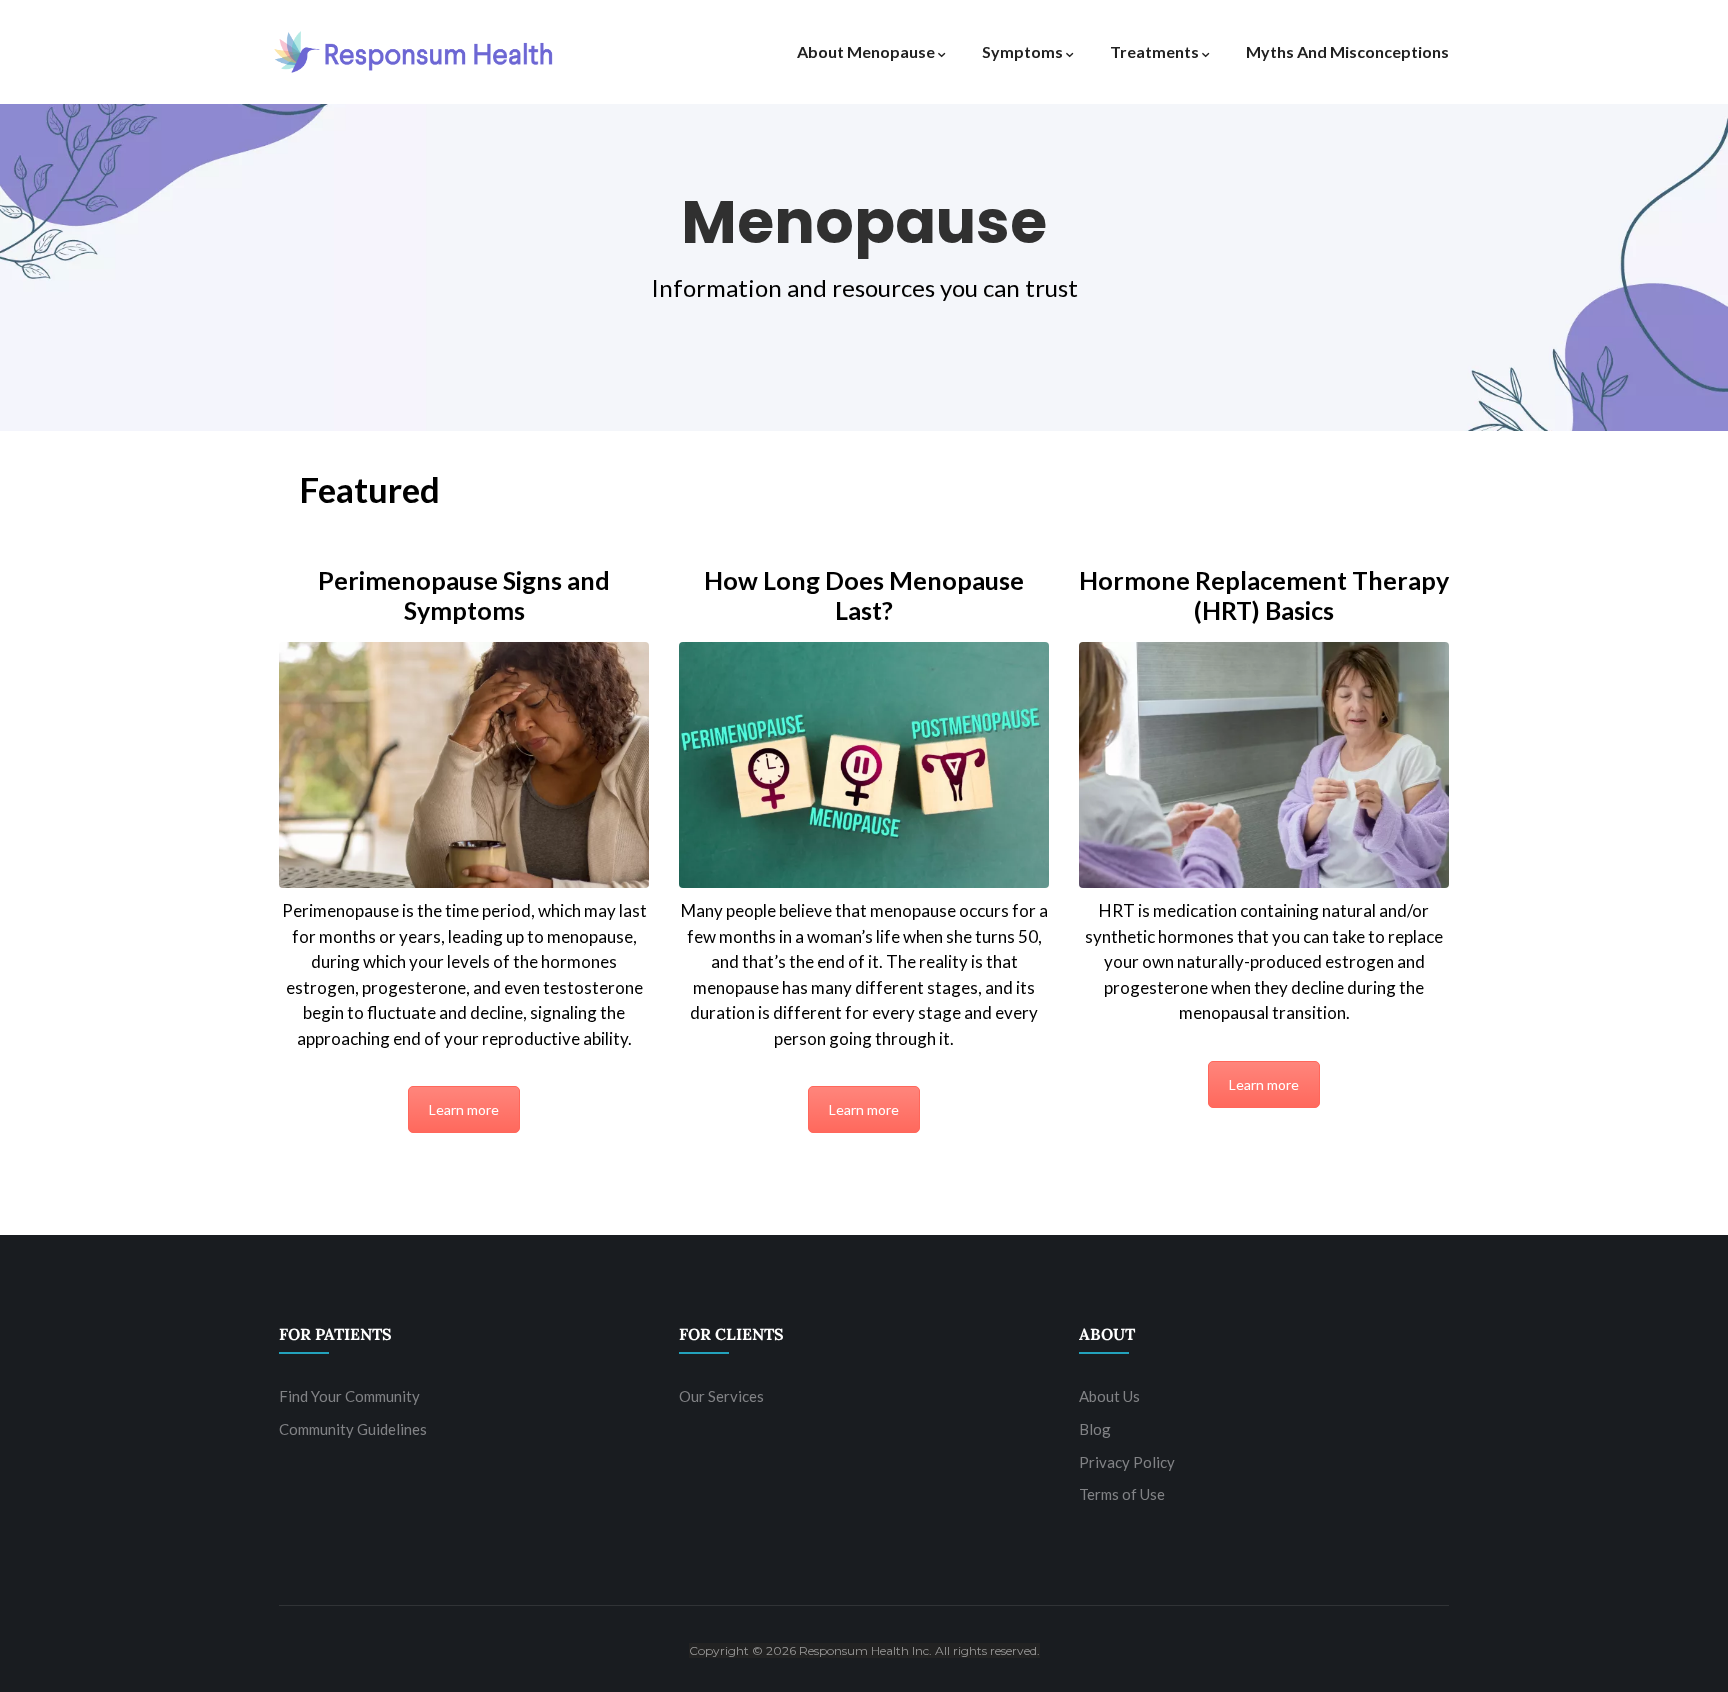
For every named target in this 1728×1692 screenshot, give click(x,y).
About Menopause (866, 51)
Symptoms (1022, 51)
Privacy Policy (1127, 1462)
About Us (1109, 1396)
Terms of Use (1122, 1494)
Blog (1095, 1429)
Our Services (721, 1396)
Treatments (1154, 51)
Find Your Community (349, 1396)
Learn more (464, 1109)
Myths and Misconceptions (1347, 51)
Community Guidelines (353, 1429)
